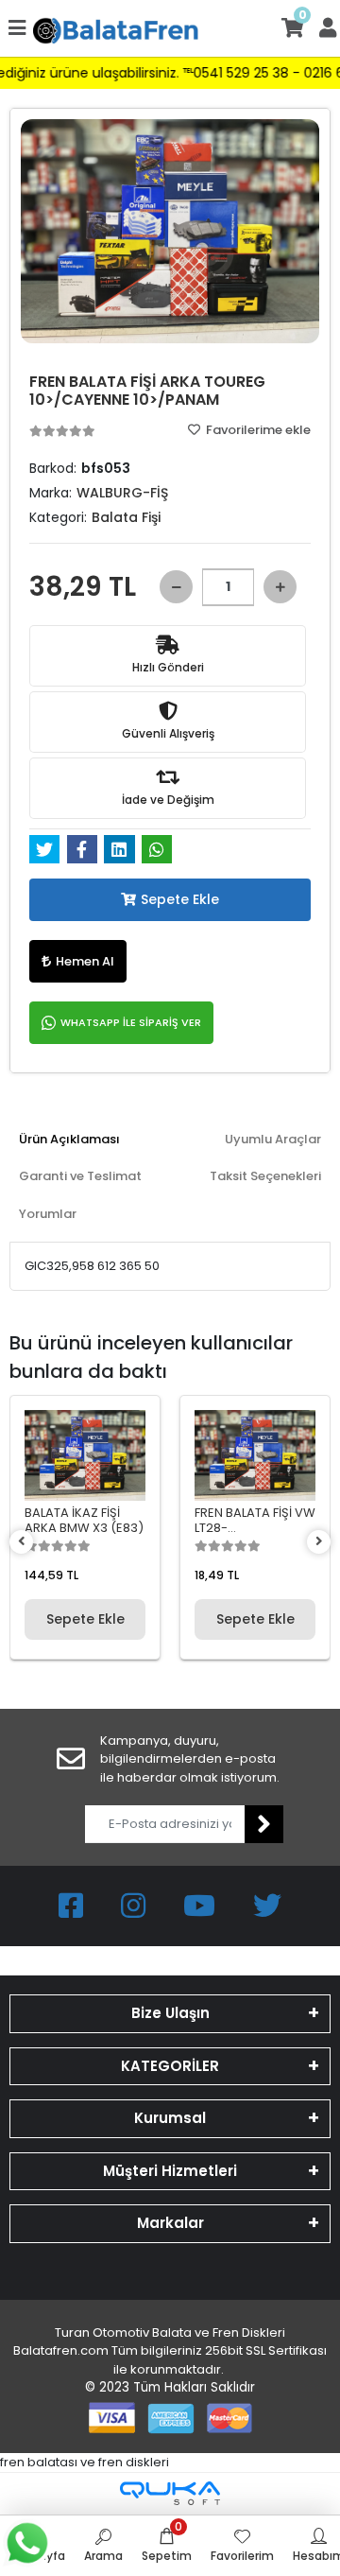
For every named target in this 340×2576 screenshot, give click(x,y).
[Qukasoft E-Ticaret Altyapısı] (170, 2493)
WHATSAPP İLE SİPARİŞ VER (131, 1022)
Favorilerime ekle (257, 430)
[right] (319, 1542)
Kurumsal (170, 2118)
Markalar (170, 2223)
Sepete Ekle (180, 899)
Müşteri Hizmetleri (170, 2171)
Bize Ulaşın (170, 2013)
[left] (22, 1542)
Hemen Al (85, 961)
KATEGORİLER (170, 2066)
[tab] (69, 1140)
